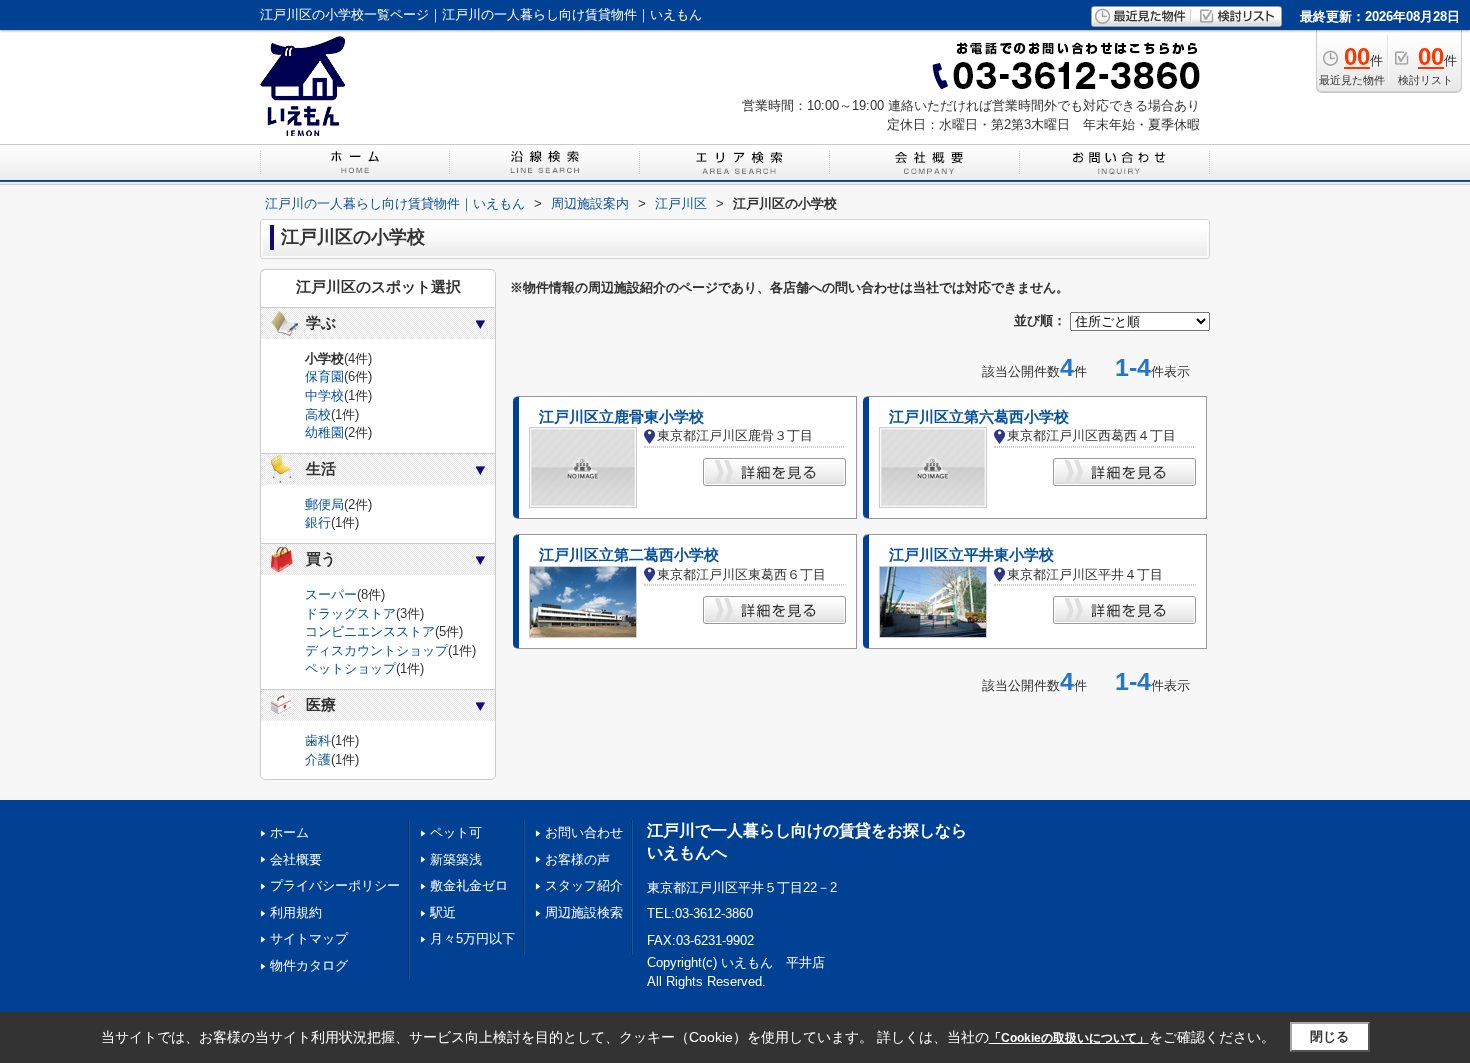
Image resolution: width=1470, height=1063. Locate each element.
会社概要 (296, 859)
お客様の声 (577, 859)
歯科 (318, 740)
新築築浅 (456, 859)
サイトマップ (309, 938)
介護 (318, 759)
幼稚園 (324, 432)
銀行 (318, 522)
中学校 (324, 395)
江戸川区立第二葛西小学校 (629, 555)
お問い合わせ (584, 832)
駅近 (443, 912)
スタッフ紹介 (584, 885)
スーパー (331, 594)
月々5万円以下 (472, 938)
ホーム (289, 832)
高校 (318, 414)
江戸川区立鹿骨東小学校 (621, 417)
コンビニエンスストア (370, 631)
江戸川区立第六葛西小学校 (979, 417)
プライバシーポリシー (335, 885)
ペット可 (456, 832)
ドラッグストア (350, 613)
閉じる (1329, 1036)
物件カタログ (309, 965)
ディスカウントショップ (376, 650)
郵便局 (324, 504)
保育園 (324, 376)
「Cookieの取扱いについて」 (1069, 1038)
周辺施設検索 (584, 912)
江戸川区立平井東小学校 (971, 555)
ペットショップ (350, 668)
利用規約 (296, 912)
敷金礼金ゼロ (469, 885)
